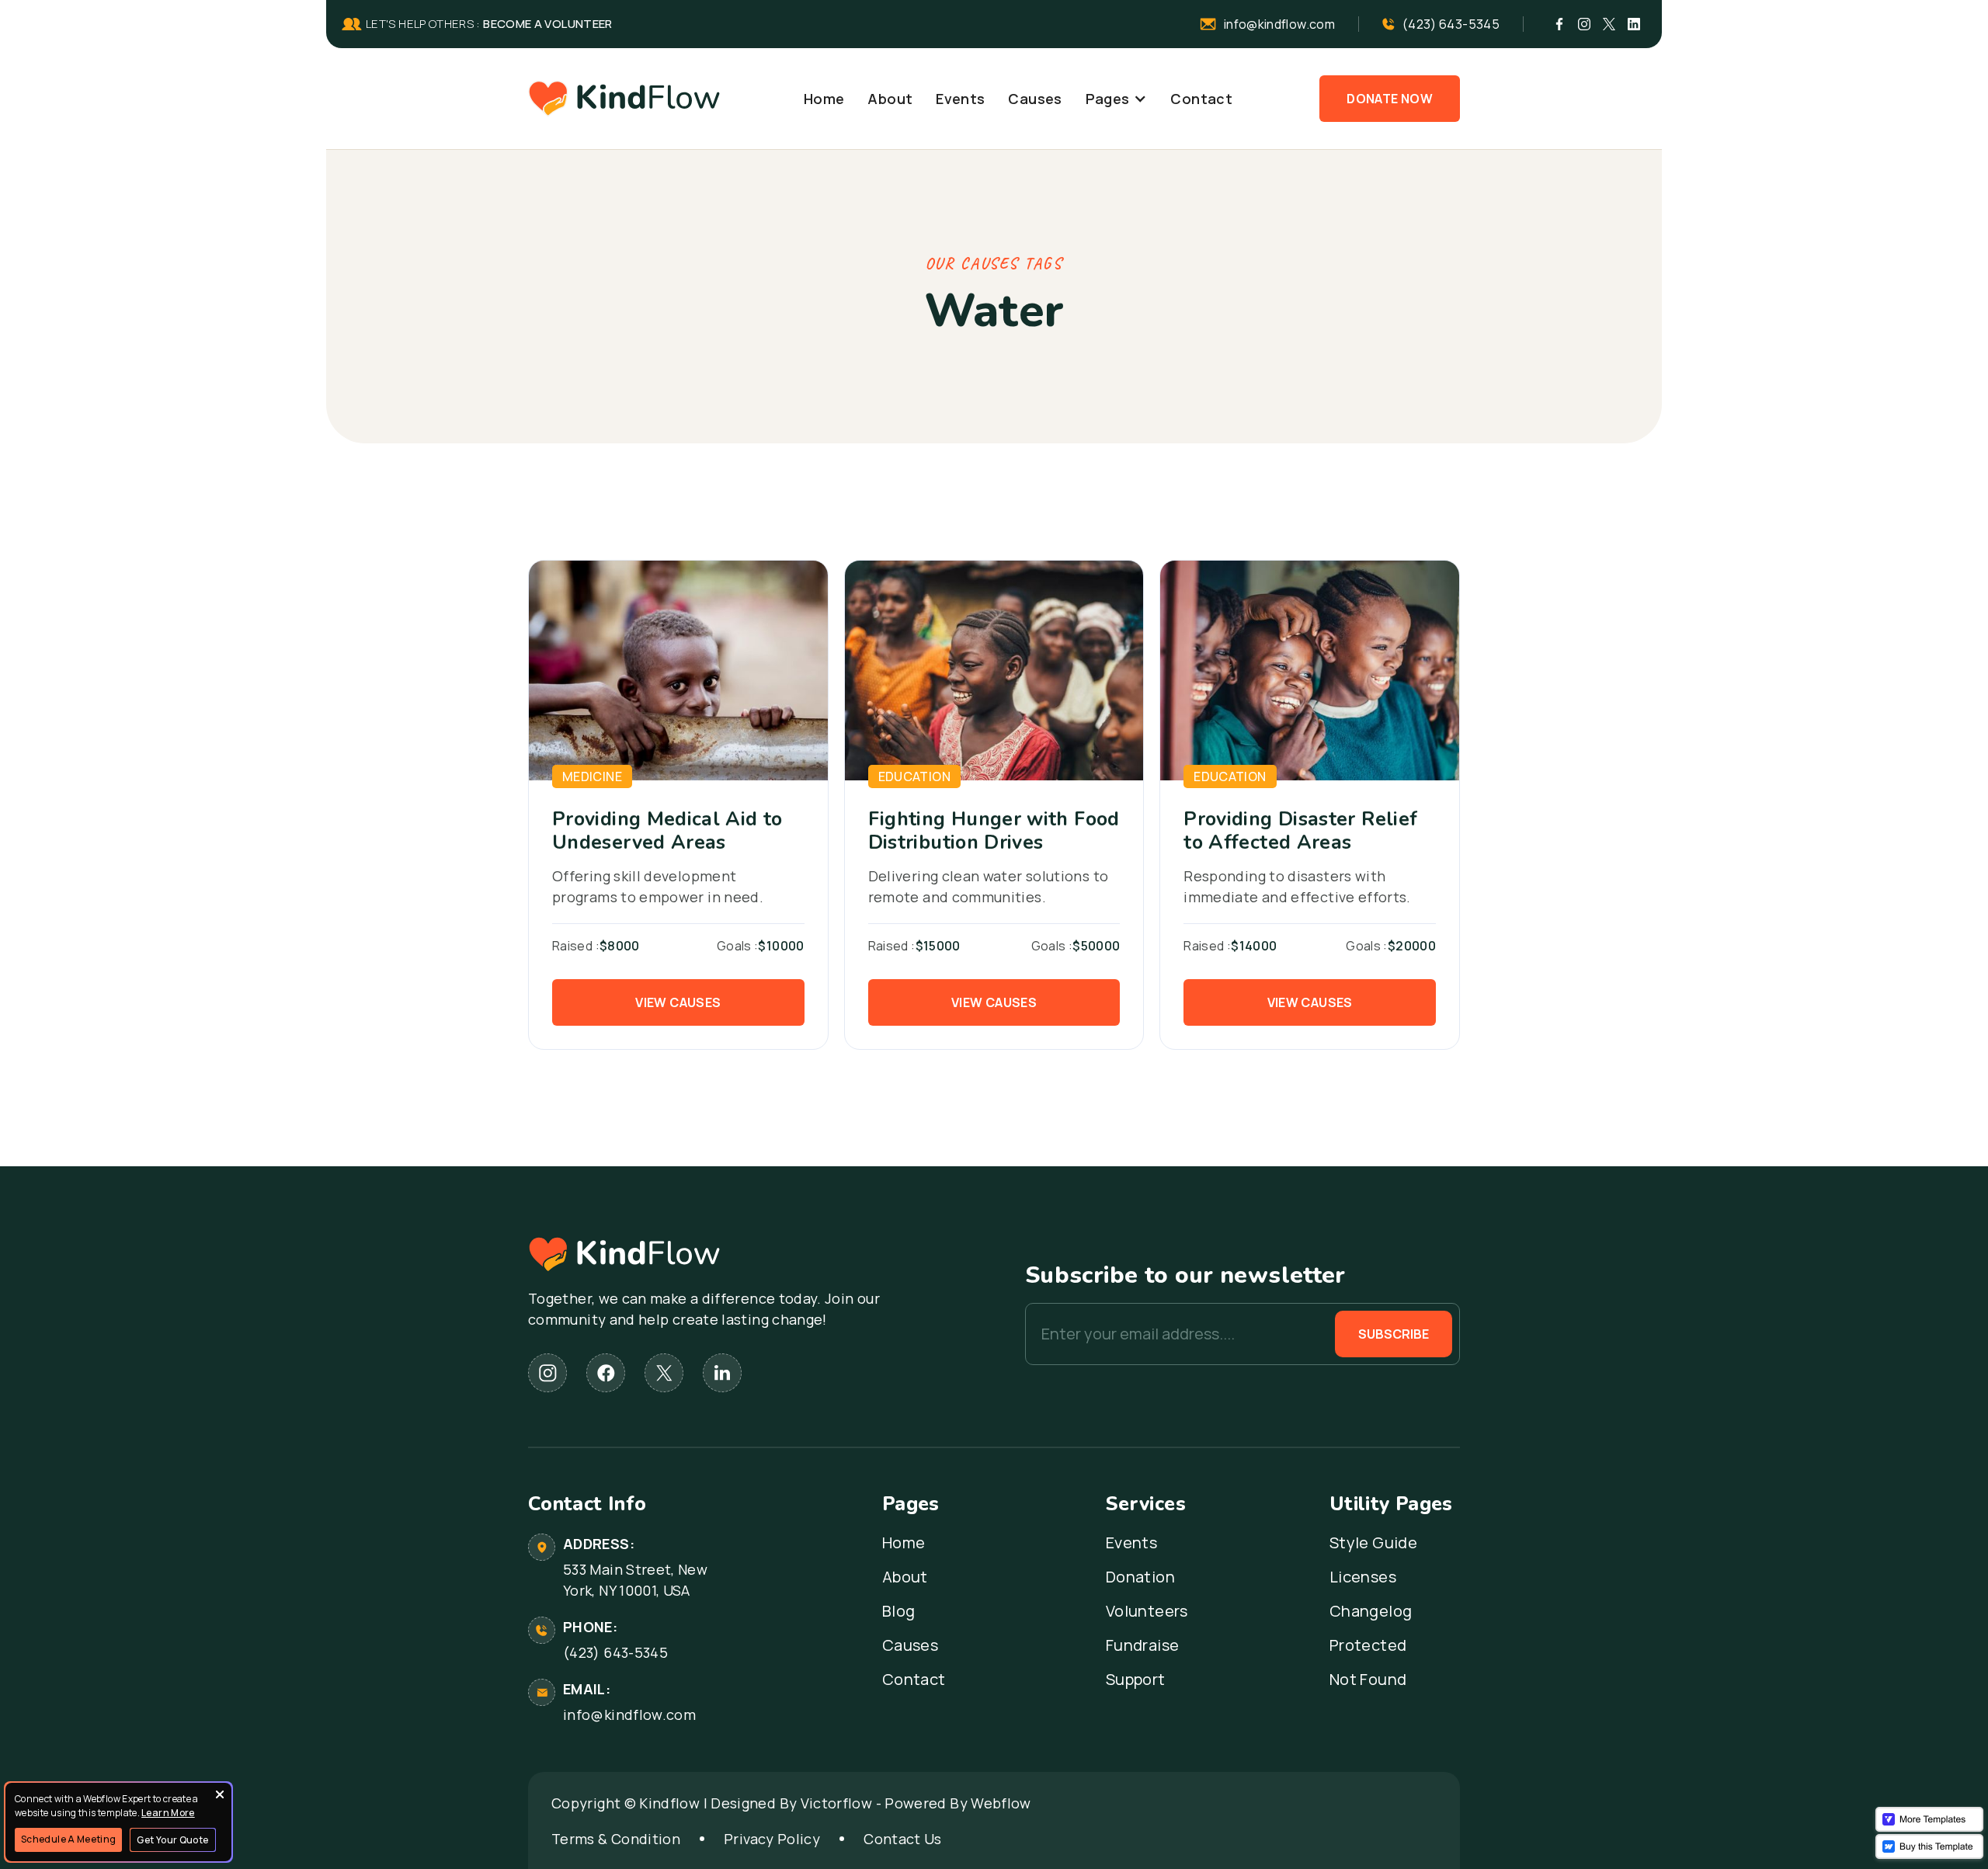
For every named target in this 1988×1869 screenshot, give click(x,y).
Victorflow (837, 1803)
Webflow (1001, 1803)
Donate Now (1390, 99)
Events (960, 99)
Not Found (1368, 1680)
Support (1136, 1680)
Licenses (1363, 1577)
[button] (1117, 99)
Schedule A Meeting (68, 1839)
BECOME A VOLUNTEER (547, 24)
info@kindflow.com (629, 1714)
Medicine (592, 776)
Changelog (1371, 1611)
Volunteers (1147, 1611)
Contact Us (903, 1839)
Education (914, 776)
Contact (1201, 99)
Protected (1368, 1645)
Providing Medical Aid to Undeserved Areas (667, 831)
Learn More (168, 1813)
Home (824, 99)
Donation (1140, 1577)
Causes (1035, 99)
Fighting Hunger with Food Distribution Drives (994, 831)
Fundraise (1142, 1645)
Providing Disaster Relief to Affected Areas (1300, 831)
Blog (898, 1611)
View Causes (678, 1002)
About (890, 99)
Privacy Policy (772, 1839)
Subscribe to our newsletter (1185, 1276)
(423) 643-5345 (615, 1652)
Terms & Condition (616, 1839)
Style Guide (1373, 1543)
